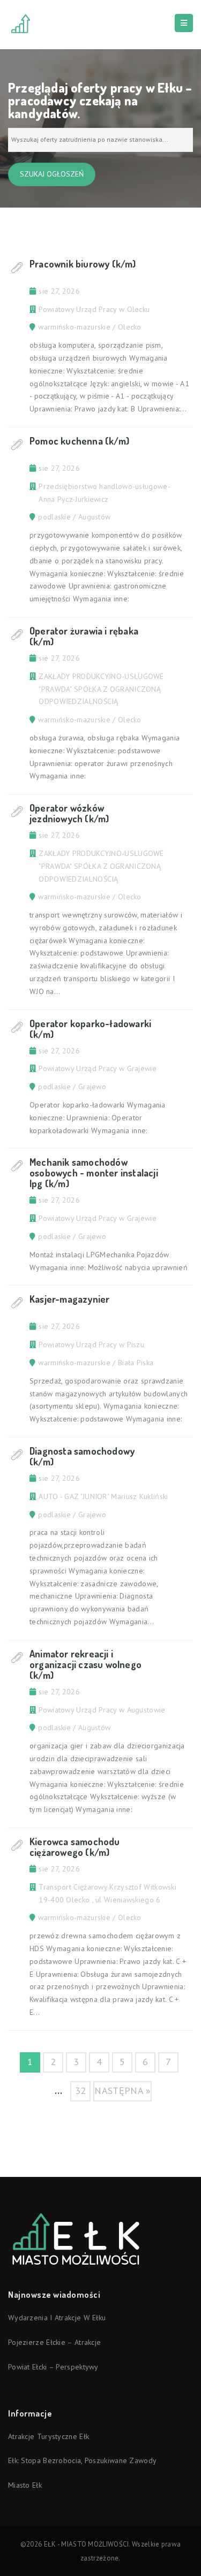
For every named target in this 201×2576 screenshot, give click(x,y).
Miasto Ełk (25, 2485)
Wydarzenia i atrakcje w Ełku (57, 2318)
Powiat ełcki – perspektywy (53, 2367)
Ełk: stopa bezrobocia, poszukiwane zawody (82, 2460)
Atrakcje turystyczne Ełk (49, 2436)
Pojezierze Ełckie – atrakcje (54, 2342)
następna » (122, 2090)
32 (81, 2090)
